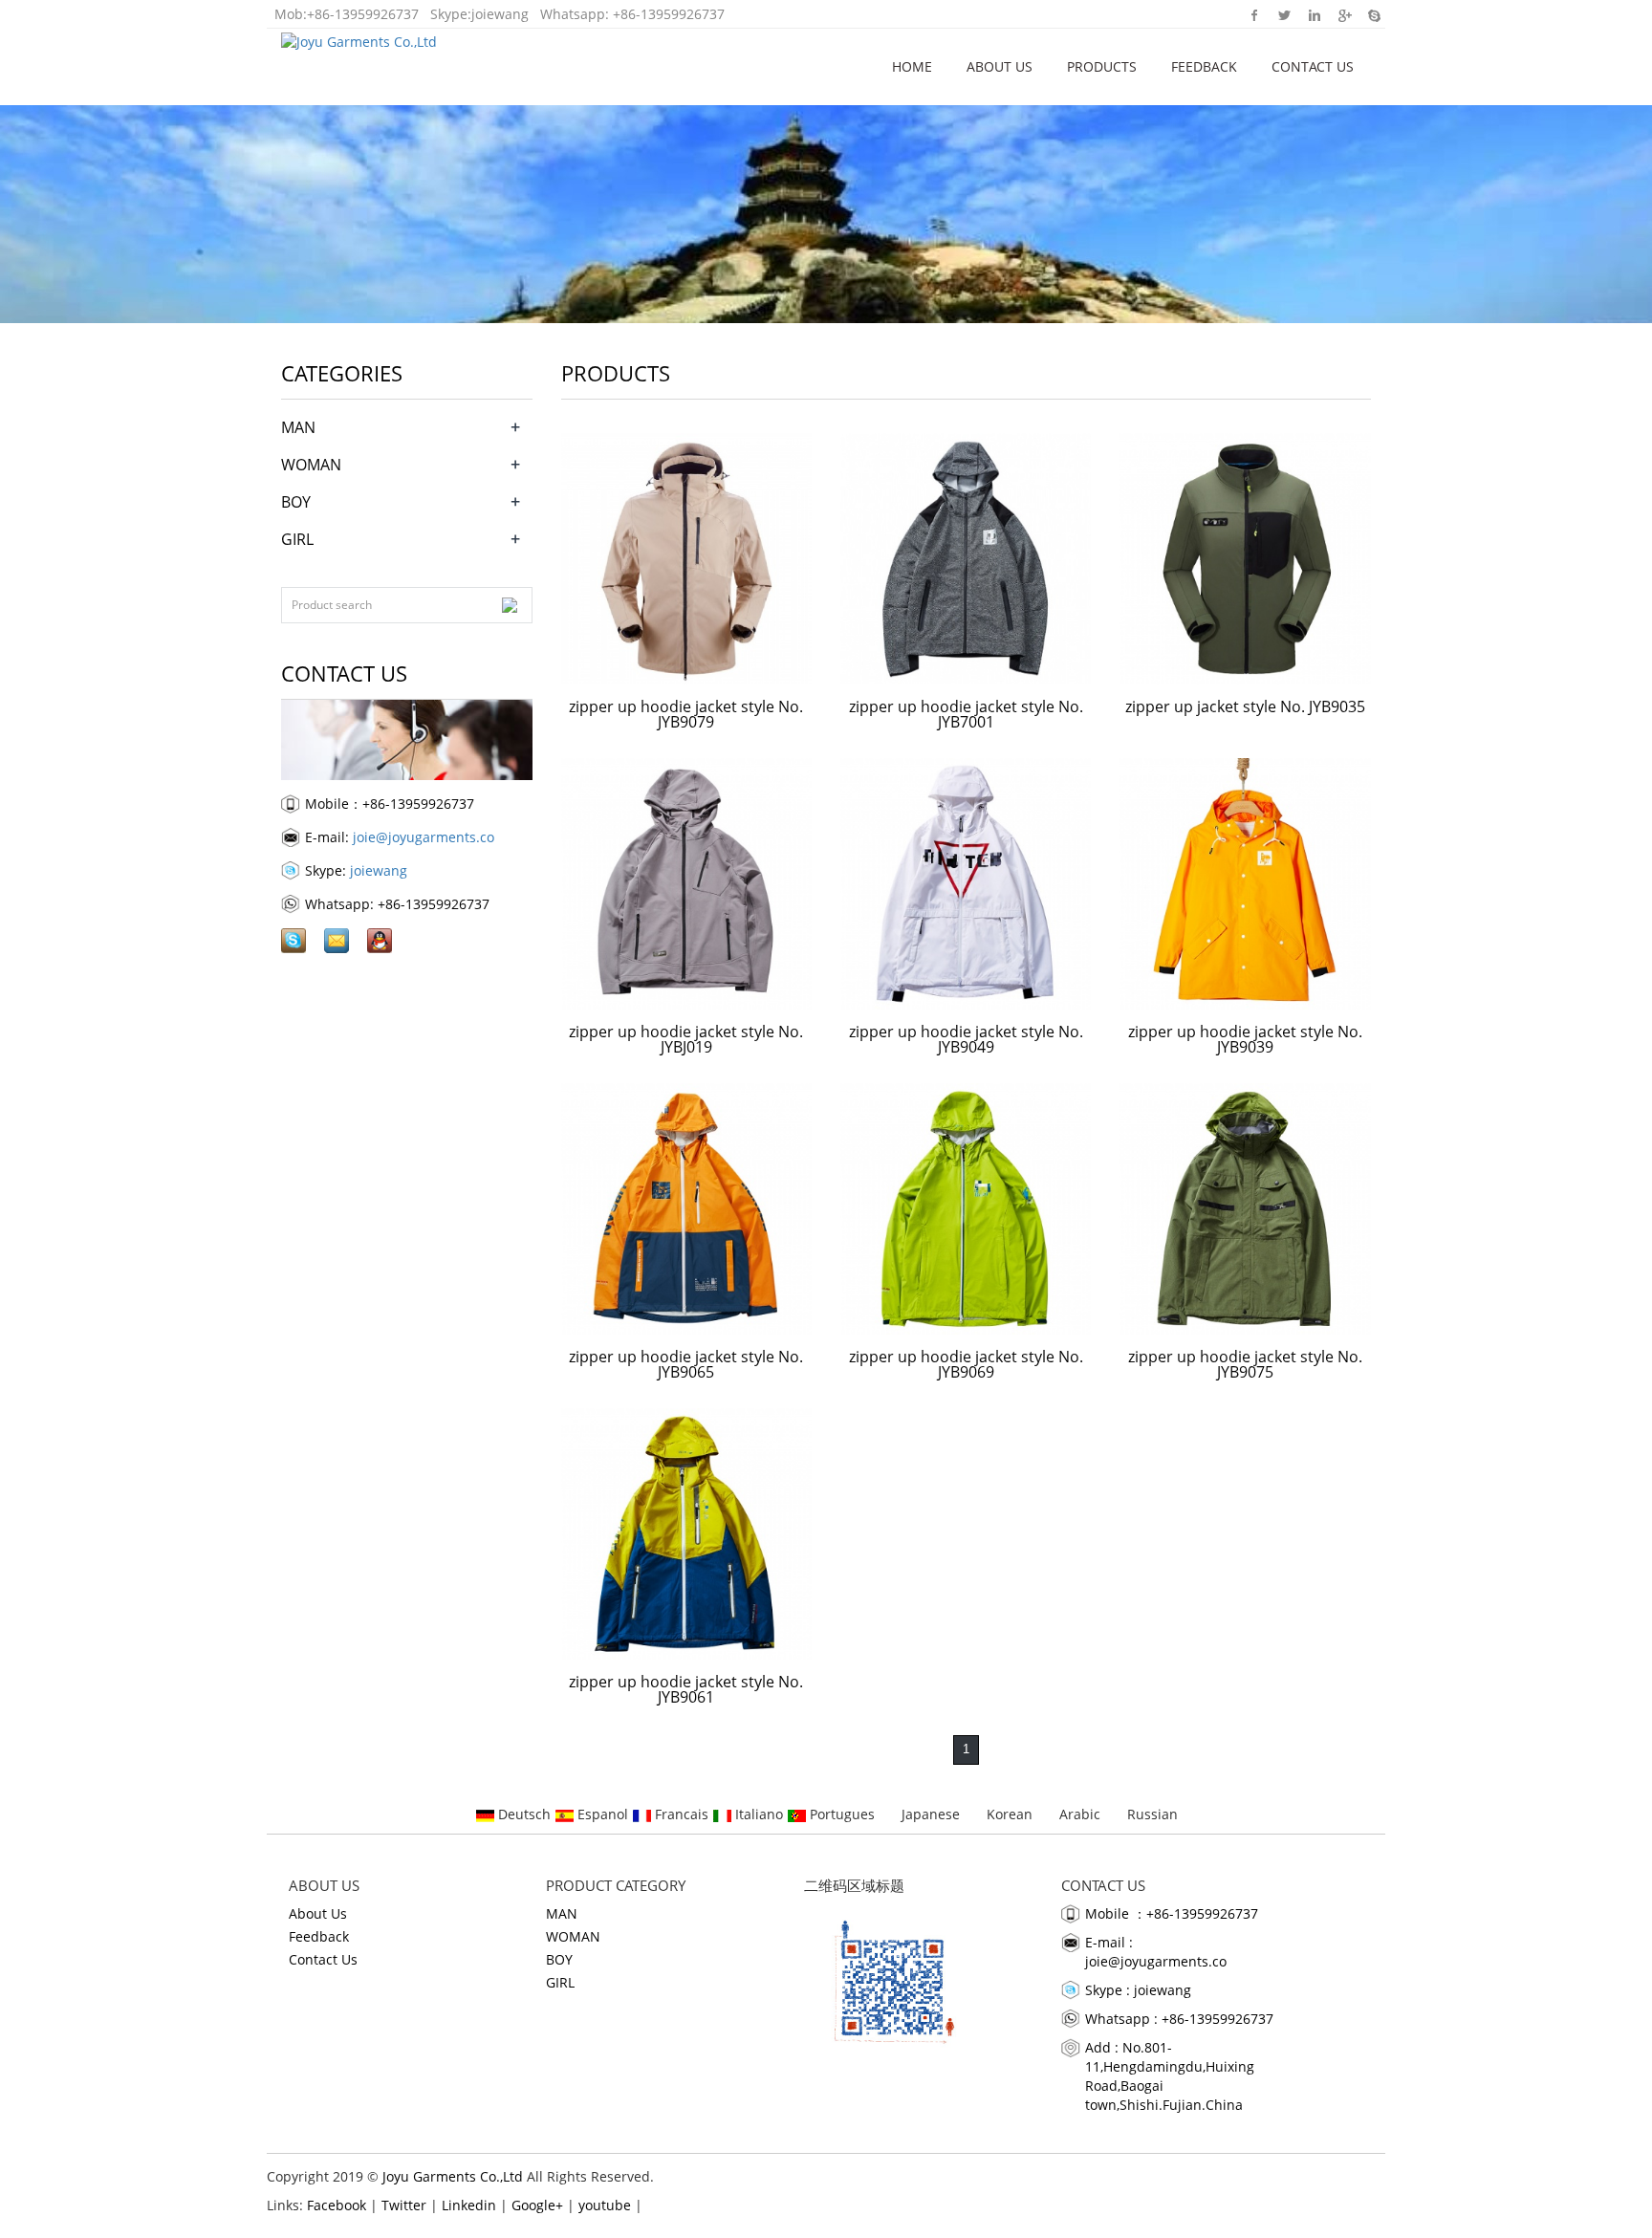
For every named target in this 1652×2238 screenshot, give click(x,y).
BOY (296, 502)
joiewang (500, 14)
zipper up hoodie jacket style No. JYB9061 (686, 1689)
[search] (510, 605)
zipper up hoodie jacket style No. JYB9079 (686, 714)
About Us (1000, 66)
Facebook (1255, 14)
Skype (1373, 14)
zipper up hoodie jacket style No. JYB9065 (686, 1364)
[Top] (1609, 366)
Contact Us (1313, 66)
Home (912, 66)
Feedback (1204, 66)
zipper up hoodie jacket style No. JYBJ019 (686, 1039)
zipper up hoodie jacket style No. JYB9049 (966, 1039)
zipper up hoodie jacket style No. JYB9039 (1245, 1039)
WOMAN (311, 465)
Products (1102, 66)
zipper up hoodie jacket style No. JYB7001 (966, 714)
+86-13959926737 (363, 14)
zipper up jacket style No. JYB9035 (1245, 706)
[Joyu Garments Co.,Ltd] (359, 39)
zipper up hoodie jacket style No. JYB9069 (966, 1364)
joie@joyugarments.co (424, 837)
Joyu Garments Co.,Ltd (453, 2176)
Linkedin (1314, 14)
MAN (298, 427)
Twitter (1284, 14)
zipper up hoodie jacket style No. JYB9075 (1245, 1364)
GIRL (297, 539)
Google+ (1344, 14)
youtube (605, 2205)
